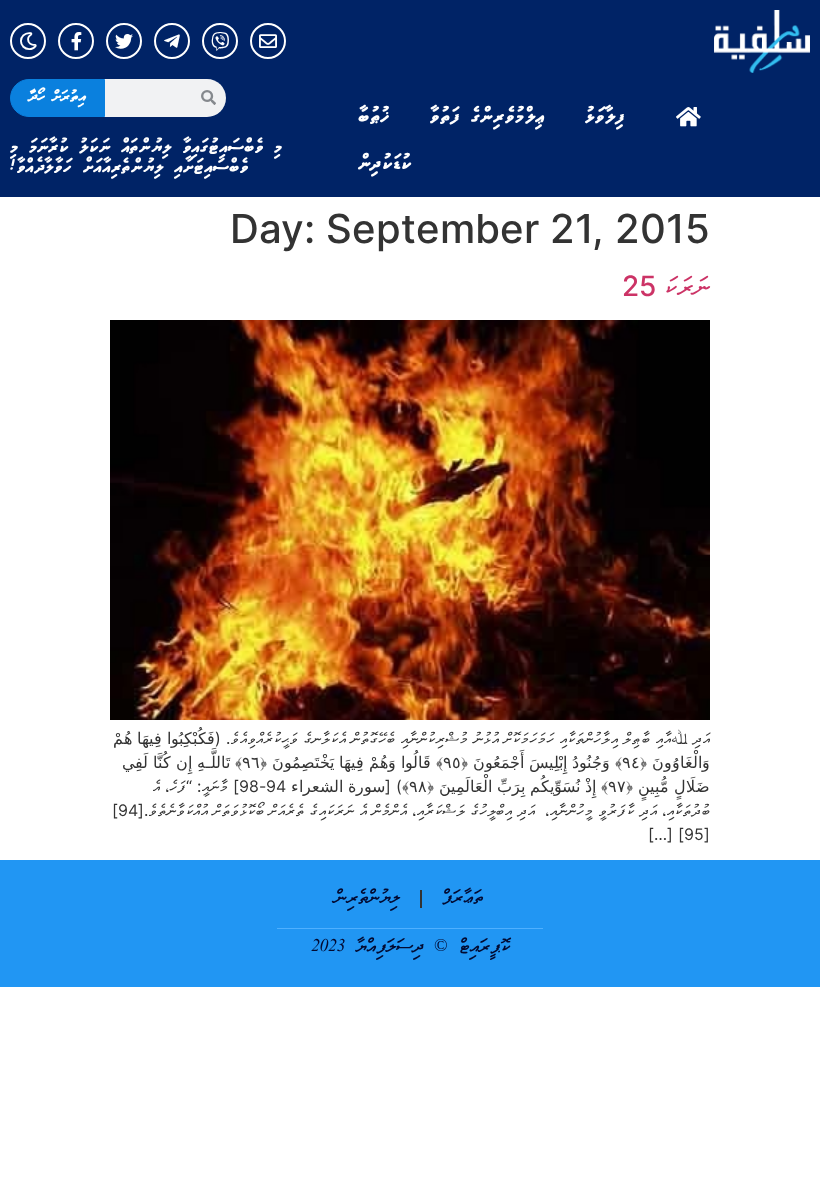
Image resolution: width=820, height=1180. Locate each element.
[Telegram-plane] (172, 41)
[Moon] (28, 41)
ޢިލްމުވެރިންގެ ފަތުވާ (487, 117)
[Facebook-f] (76, 41)
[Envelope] (268, 41)
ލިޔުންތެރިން (367, 898)
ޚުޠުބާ (374, 117)
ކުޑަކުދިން (385, 164)
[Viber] (220, 41)
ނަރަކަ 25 (666, 286)
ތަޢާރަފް (462, 898)
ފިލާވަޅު (605, 117)
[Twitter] (124, 41)
